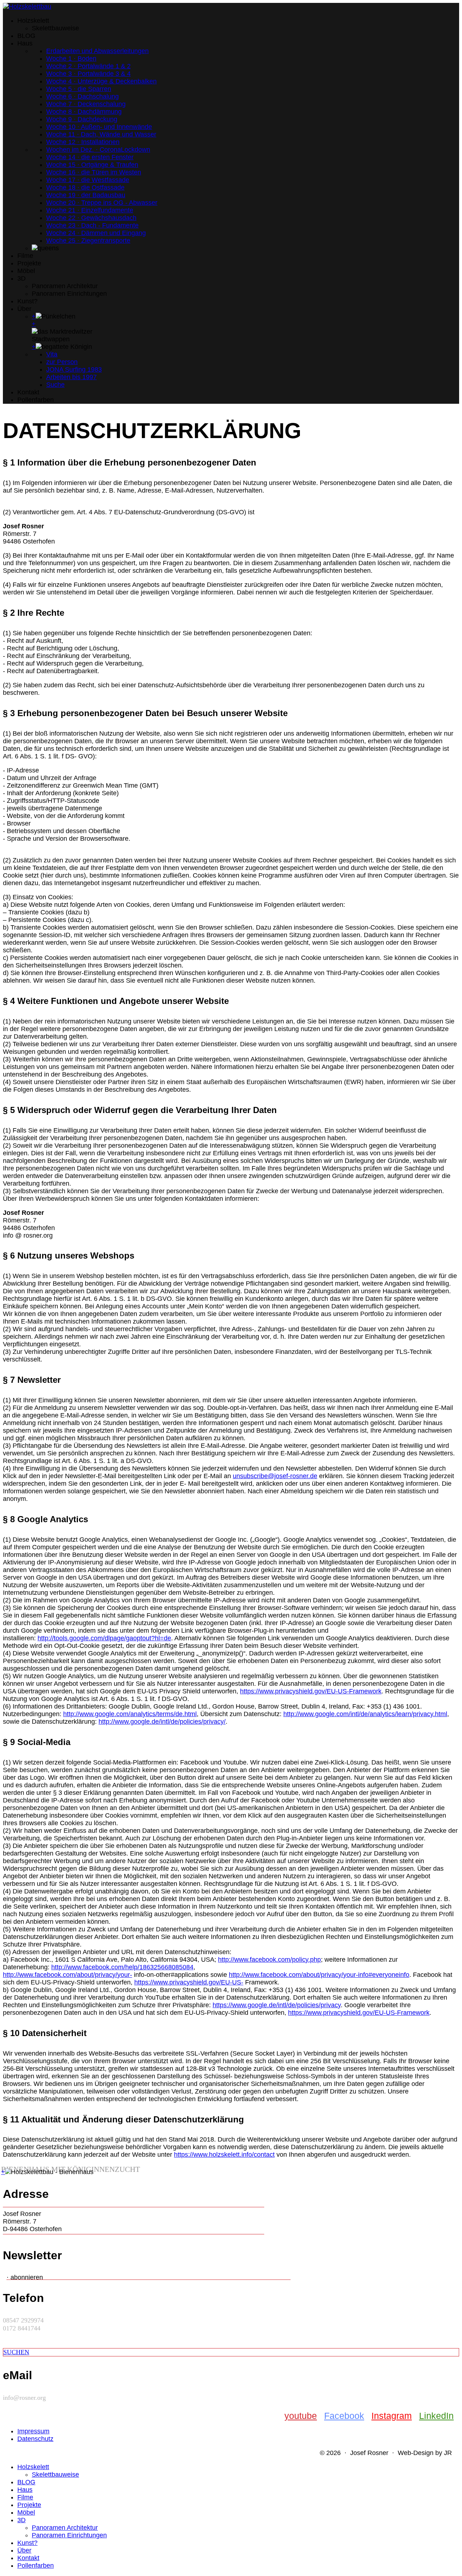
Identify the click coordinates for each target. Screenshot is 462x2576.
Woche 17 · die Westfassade (88, 180)
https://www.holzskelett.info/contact (224, 2155)
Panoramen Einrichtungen (69, 294)
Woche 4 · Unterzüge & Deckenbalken (101, 81)
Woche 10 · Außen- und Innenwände (99, 127)
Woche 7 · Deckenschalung (86, 104)
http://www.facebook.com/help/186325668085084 (122, 1967)
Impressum (33, 2431)
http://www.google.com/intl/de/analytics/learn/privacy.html (365, 1714)
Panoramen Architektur (65, 286)
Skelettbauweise (55, 28)
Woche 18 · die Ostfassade (85, 187)
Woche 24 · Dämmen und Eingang (96, 233)
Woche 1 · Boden (71, 59)
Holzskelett (33, 21)
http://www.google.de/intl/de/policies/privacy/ (162, 1722)
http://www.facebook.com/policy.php (269, 1960)
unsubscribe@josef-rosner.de (275, 1476)
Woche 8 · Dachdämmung (84, 112)
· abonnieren (25, 2277)
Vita (52, 354)
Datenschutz (35, 2439)
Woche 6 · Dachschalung (82, 96)
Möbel (26, 271)
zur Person (62, 362)
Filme (25, 256)
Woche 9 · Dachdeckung (82, 119)
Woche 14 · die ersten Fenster (90, 157)
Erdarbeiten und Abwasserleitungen (97, 51)
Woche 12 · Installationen (83, 142)
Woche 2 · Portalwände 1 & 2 (88, 66)
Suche (55, 385)
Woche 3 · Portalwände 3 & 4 (88, 74)
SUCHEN (16, 2352)
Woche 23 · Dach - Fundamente (92, 225)
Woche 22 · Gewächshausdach (91, 218)
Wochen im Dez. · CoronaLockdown (98, 150)
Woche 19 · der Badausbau (86, 195)
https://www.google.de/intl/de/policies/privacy (277, 2005)
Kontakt (28, 392)
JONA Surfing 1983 (74, 369)
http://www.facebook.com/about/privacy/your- (67, 1975)
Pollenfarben (36, 400)
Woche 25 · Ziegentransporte (88, 241)
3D (21, 278)
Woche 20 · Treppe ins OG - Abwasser (102, 203)
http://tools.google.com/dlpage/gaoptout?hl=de (104, 1638)
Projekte (29, 263)
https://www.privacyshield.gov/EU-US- (189, 1982)
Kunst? (27, 301)
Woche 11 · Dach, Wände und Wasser (101, 134)
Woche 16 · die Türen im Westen (94, 172)
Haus (25, 43)
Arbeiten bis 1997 (71, 377)
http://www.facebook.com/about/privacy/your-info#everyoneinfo (319, 1975)
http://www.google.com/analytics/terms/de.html (130, 1714)
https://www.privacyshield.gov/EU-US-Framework (311, 1691)
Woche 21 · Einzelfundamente (90, 210)
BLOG (26, 36)
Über (24, 309)
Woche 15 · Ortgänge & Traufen (92, 165)
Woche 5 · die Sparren (79, 89)
